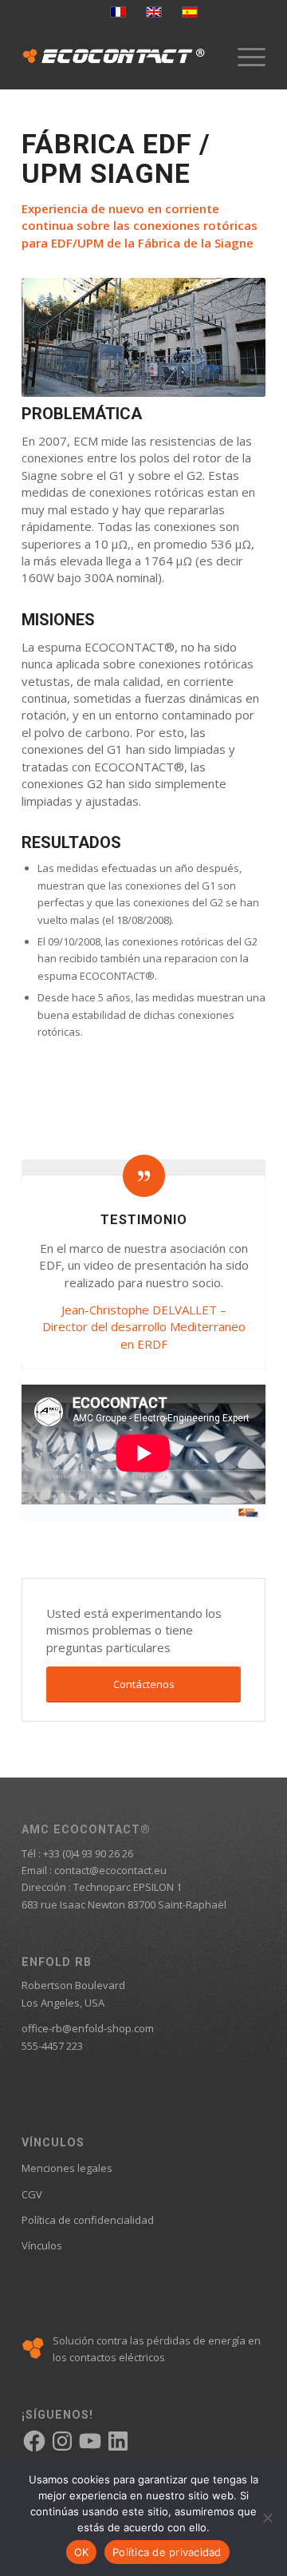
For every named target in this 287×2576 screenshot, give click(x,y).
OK (82, 2552)
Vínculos (42, 2245)
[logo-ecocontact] (119, 57)
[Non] (267, 2518)
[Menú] (244, 57)
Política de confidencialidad (88, 2220)
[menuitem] (244, 57)
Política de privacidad (167, 2552)
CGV (32, 2194)
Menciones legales (67, 2168)
